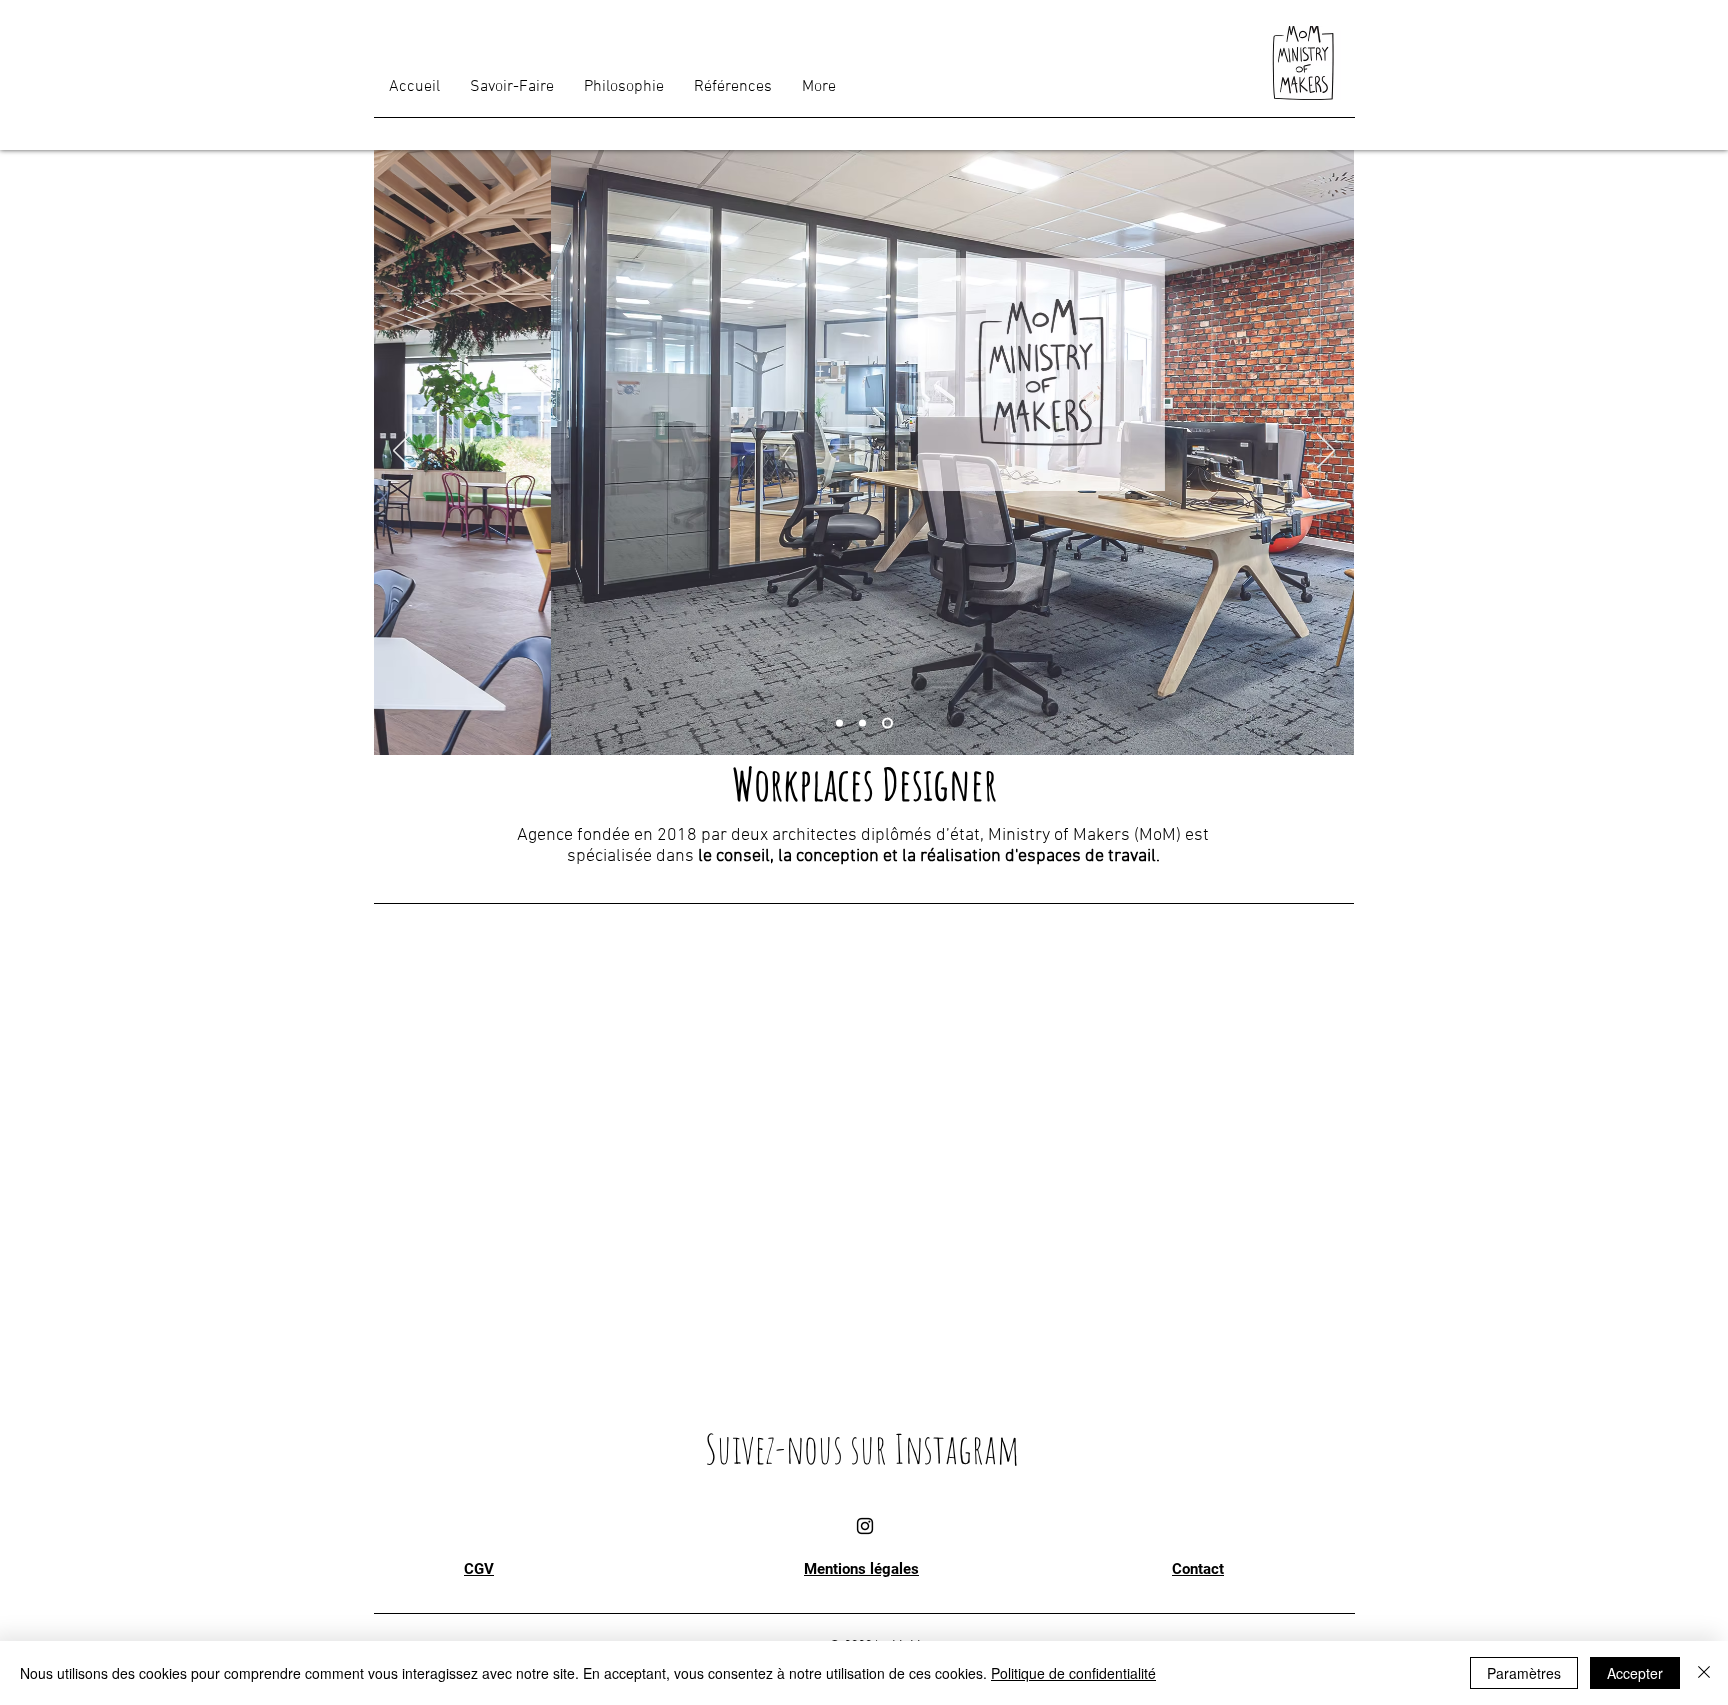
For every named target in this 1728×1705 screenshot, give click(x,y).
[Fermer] (1704, 1673)
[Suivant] (1326, 452)
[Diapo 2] (862, 723)
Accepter (1635, 1673)
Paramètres (1524, 1673)
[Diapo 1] (839, 723)
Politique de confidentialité (1073, 1673)
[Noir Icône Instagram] (865, 1526)
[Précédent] (402, 452)
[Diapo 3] (887, 723)
